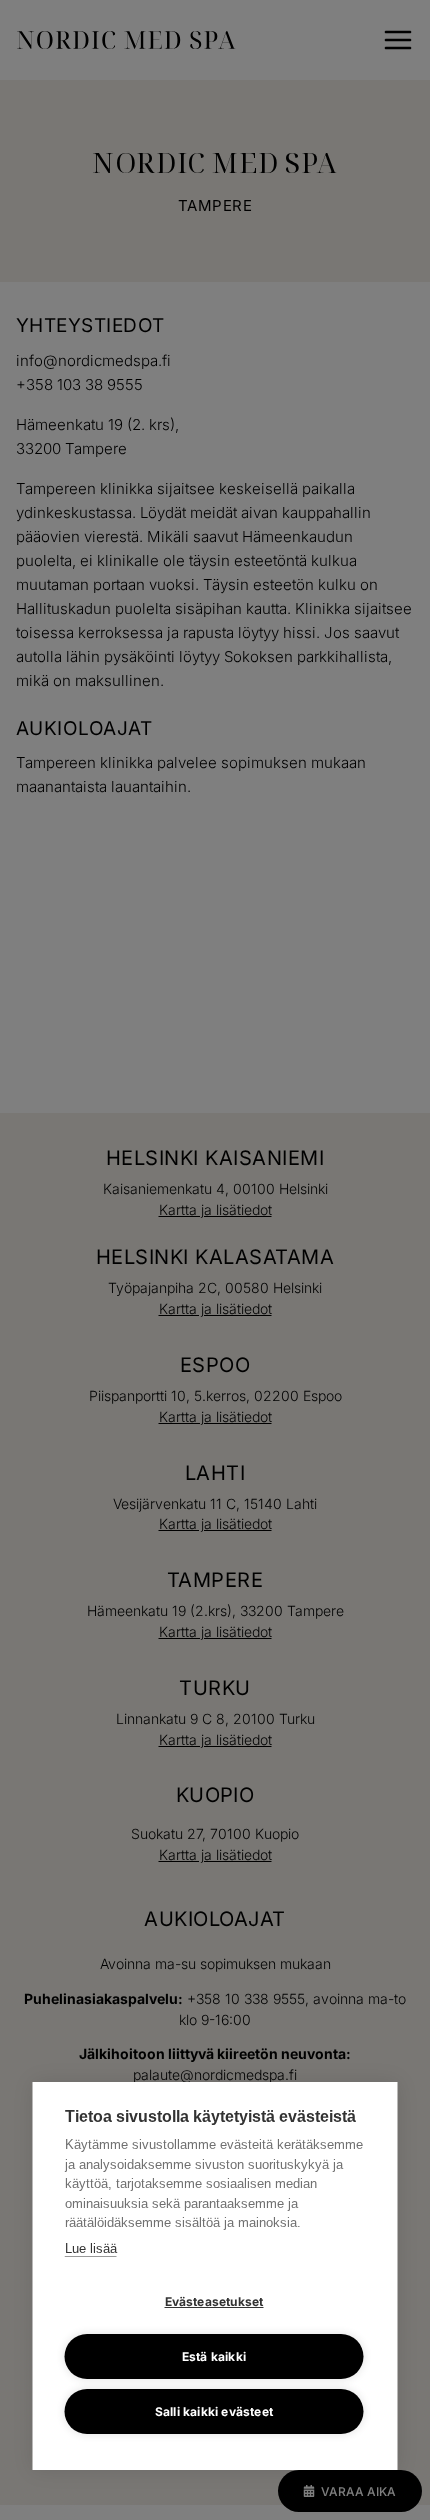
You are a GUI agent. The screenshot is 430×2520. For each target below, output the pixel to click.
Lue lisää (91, 2248)
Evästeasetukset (214, 2301)
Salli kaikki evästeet (214, 2411)
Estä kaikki (214, 2356)
